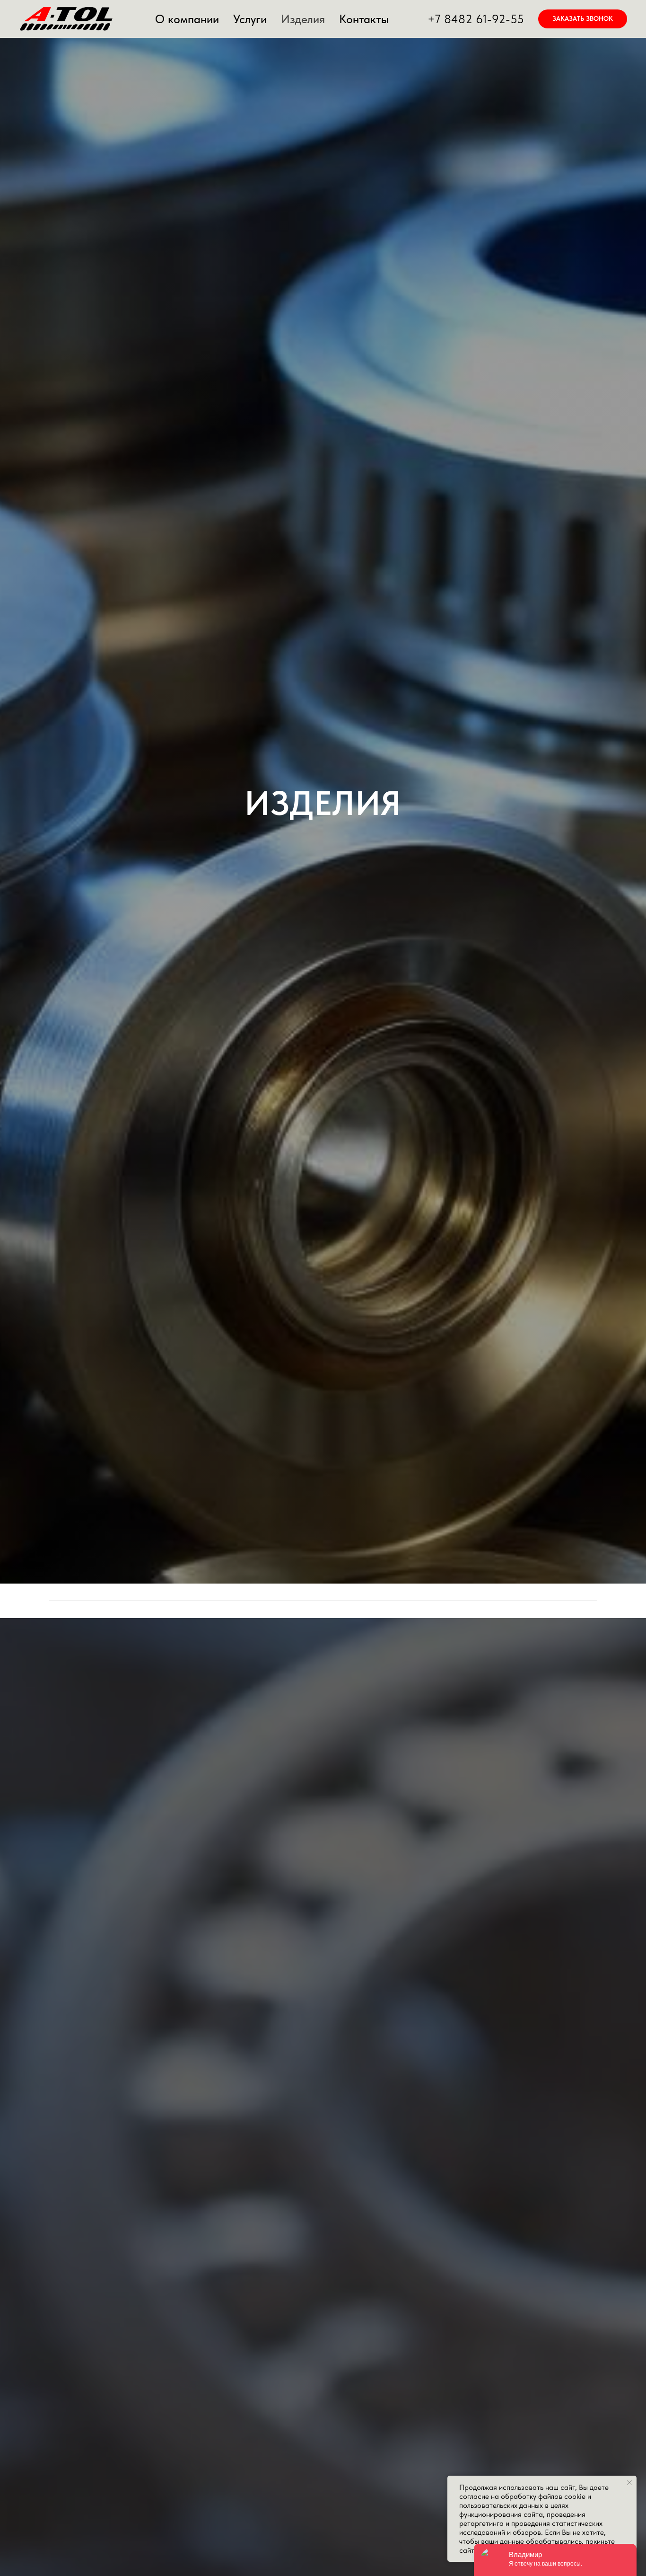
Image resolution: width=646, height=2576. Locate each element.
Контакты (364, 19)
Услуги (250, 19)
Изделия (303, 19)
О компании (187, 19)
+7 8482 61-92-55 (476, 19)
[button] (583, 19)
